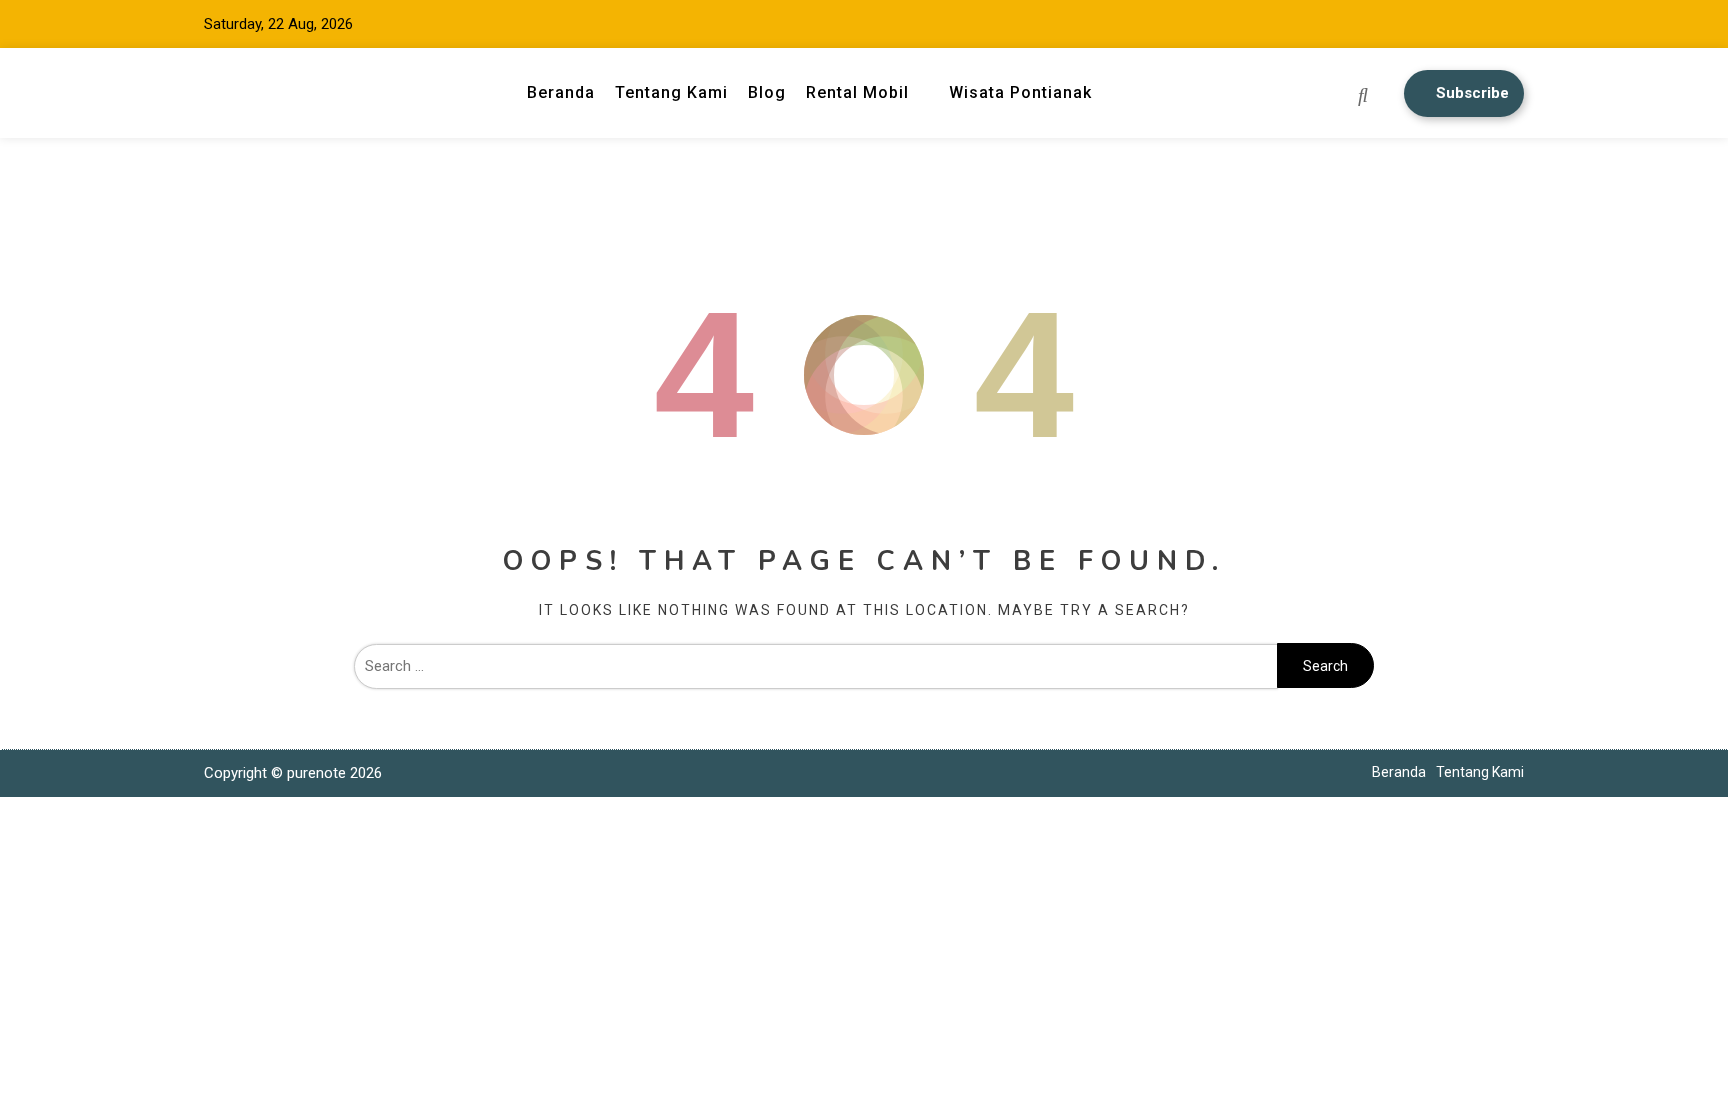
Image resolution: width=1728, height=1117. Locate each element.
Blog (767, 92)
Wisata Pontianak (1020, 92)
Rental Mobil (857, 92)
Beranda (561, 92)
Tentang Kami (671, 92)
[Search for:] (815, 666)
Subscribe (1472, 93)
